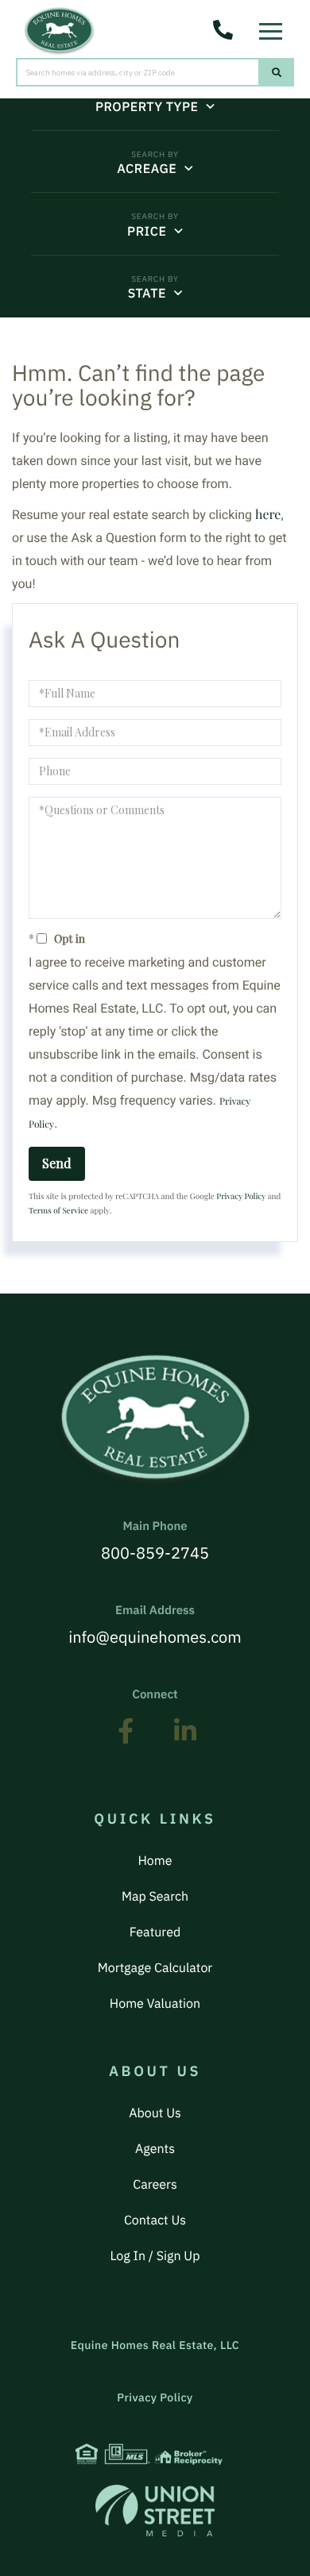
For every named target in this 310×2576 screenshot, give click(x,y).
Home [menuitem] (155, 1861)
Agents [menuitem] (155, 2149)
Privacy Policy (241, 1196)
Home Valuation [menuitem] (155, 2004)
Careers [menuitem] (155, 2185)
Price (147, 232)
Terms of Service (58, 1210)
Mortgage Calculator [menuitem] (155, 1968)
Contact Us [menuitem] (155, 2220)
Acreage (147, 169)
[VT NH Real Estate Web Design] (155, 2511)
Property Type (147, 107)
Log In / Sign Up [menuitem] (155, 2256)
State (147, 294)
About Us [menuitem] (155, 2113)
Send (57, 1163)
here (268, 515)
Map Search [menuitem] (155, 1897)
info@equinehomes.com (155, 1625)
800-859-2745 (155, 1541)
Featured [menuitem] (155, 1932)
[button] (277, 72)
